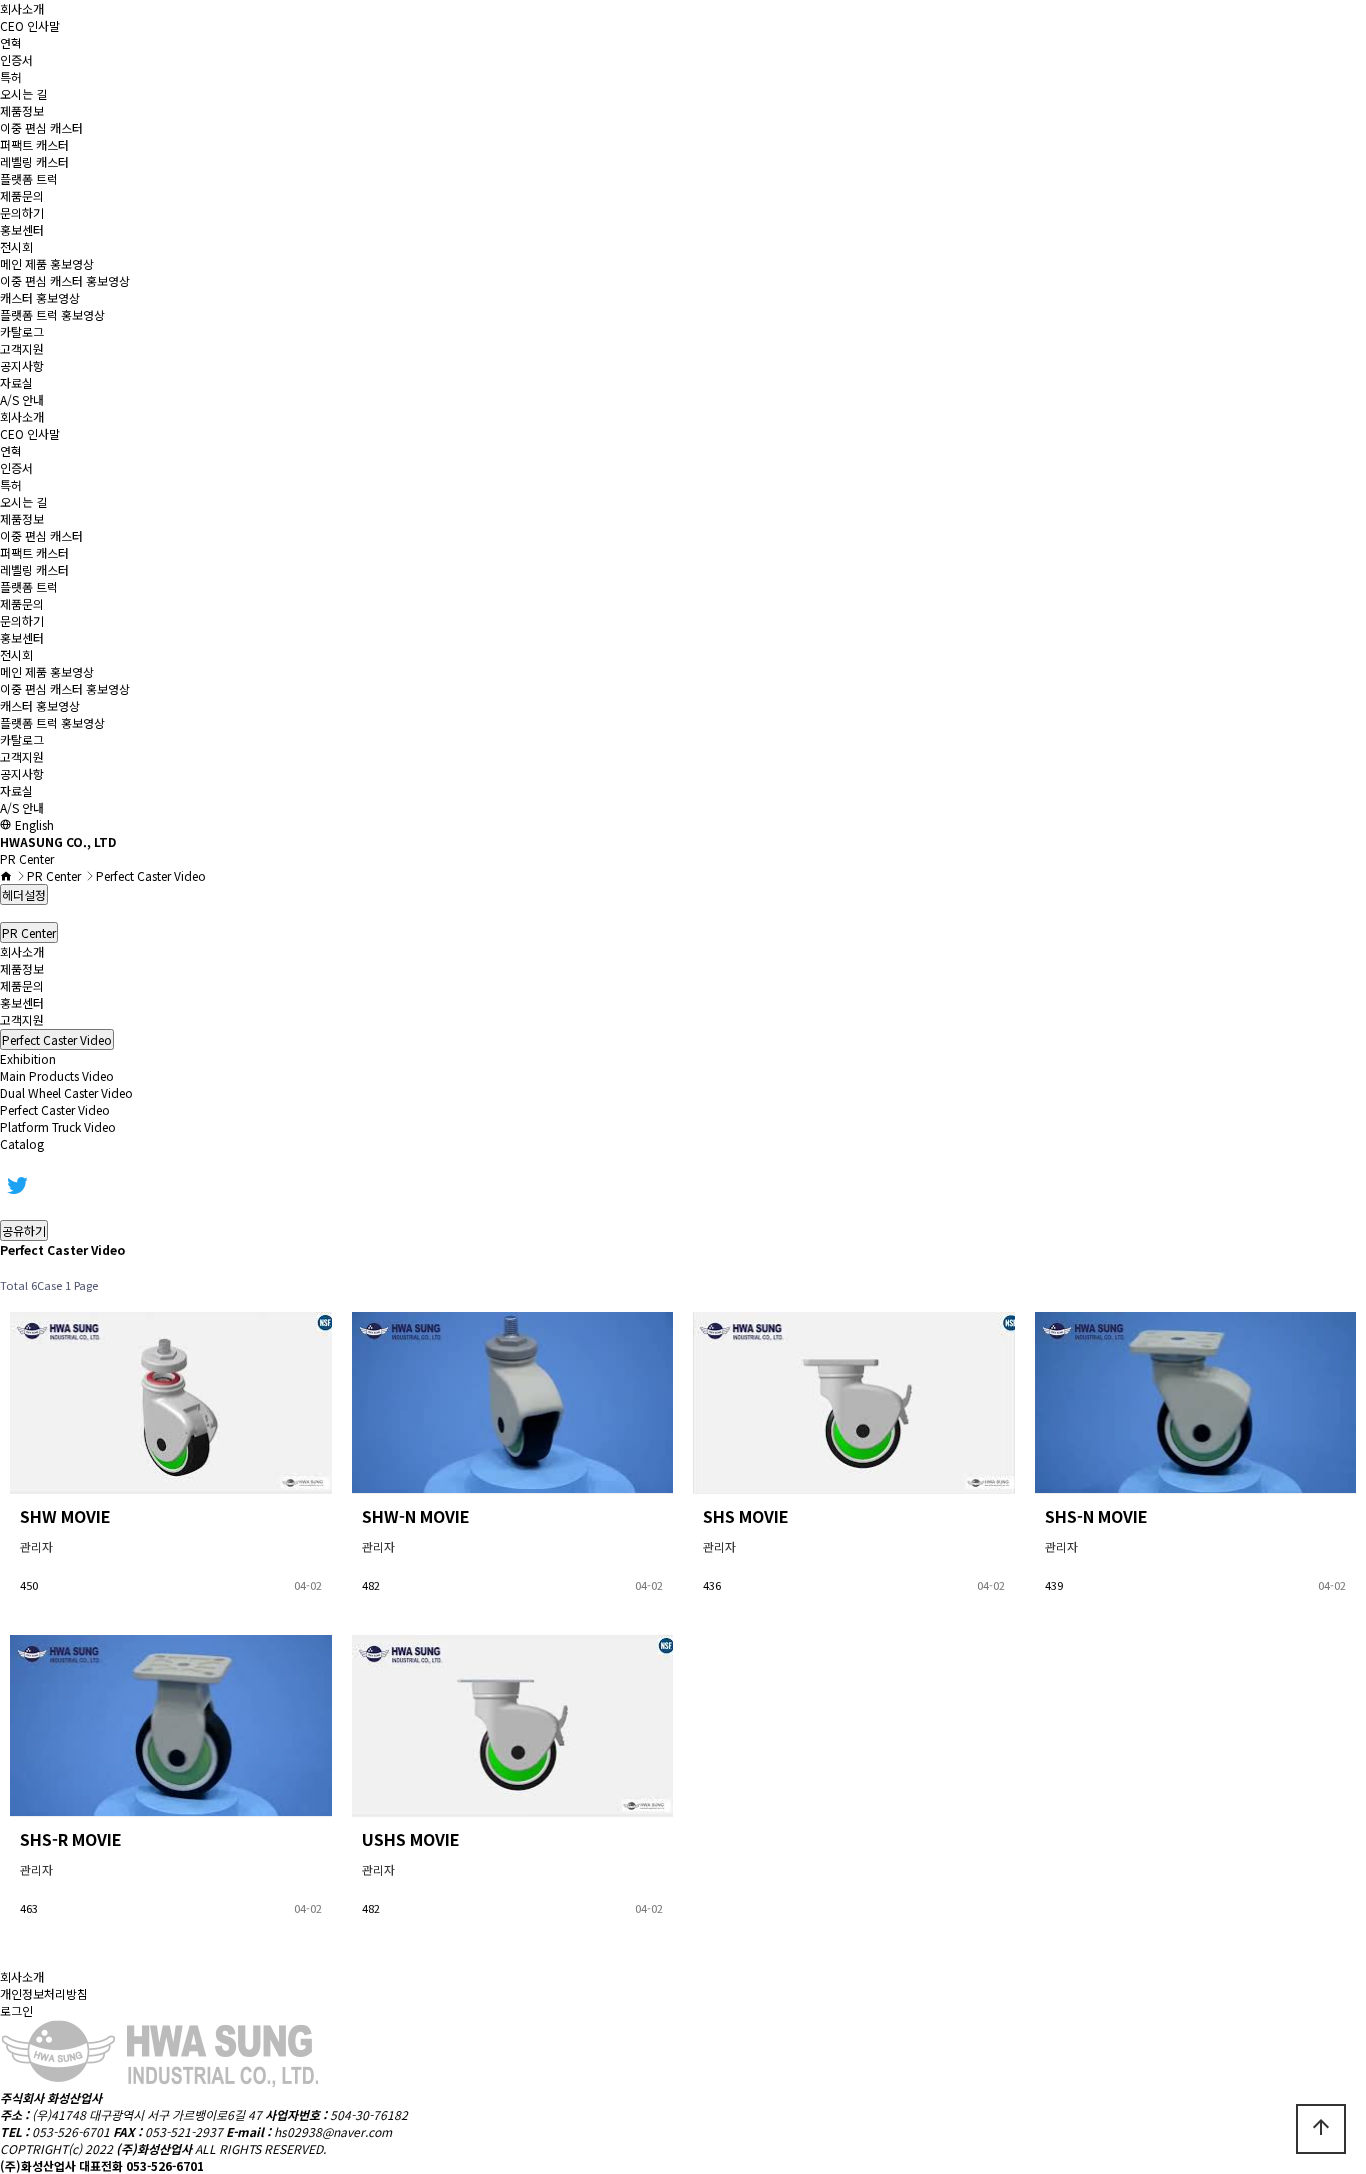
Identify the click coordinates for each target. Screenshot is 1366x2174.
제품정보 (22, 110)
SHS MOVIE (746, 1516)
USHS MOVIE (411, 1839)
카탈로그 (22, 331)
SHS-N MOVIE (1096, 1516)
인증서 (16, 59)
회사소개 (22, 8)
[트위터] (17, 1183)
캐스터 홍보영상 (40, 297)
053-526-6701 (71, 2131)
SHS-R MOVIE (71, 1839)
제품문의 (22, 195)
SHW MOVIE (65, 1516)
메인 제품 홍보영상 (47, 263)
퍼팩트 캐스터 (34, 144)
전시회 (16, 246)
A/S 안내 (22, 399)
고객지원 (22, 348)
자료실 (16, 382)
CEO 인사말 (30, 25)
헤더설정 (24, 894)
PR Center (29, 932)
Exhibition (28, 1058)
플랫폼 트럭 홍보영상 (52, 314)
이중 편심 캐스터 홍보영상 (65, 280)
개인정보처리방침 (44, 1993)
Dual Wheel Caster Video (66, 1092)
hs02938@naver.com (333, 2131)
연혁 (11, 42)
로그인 (16, 2010)
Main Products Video (57, 1075)
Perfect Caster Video (55, 1109)
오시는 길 (23, 93)
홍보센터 (22, 229)
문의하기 (22, 212)
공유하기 (24, 1230)
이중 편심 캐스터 (41, 127)
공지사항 (22, 365)
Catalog (22, 1143)
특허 (11, 76)
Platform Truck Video (58, 1126)
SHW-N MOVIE (416, 1516)
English (33, 824)
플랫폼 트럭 (29, 178)
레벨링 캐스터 (34, 161)
